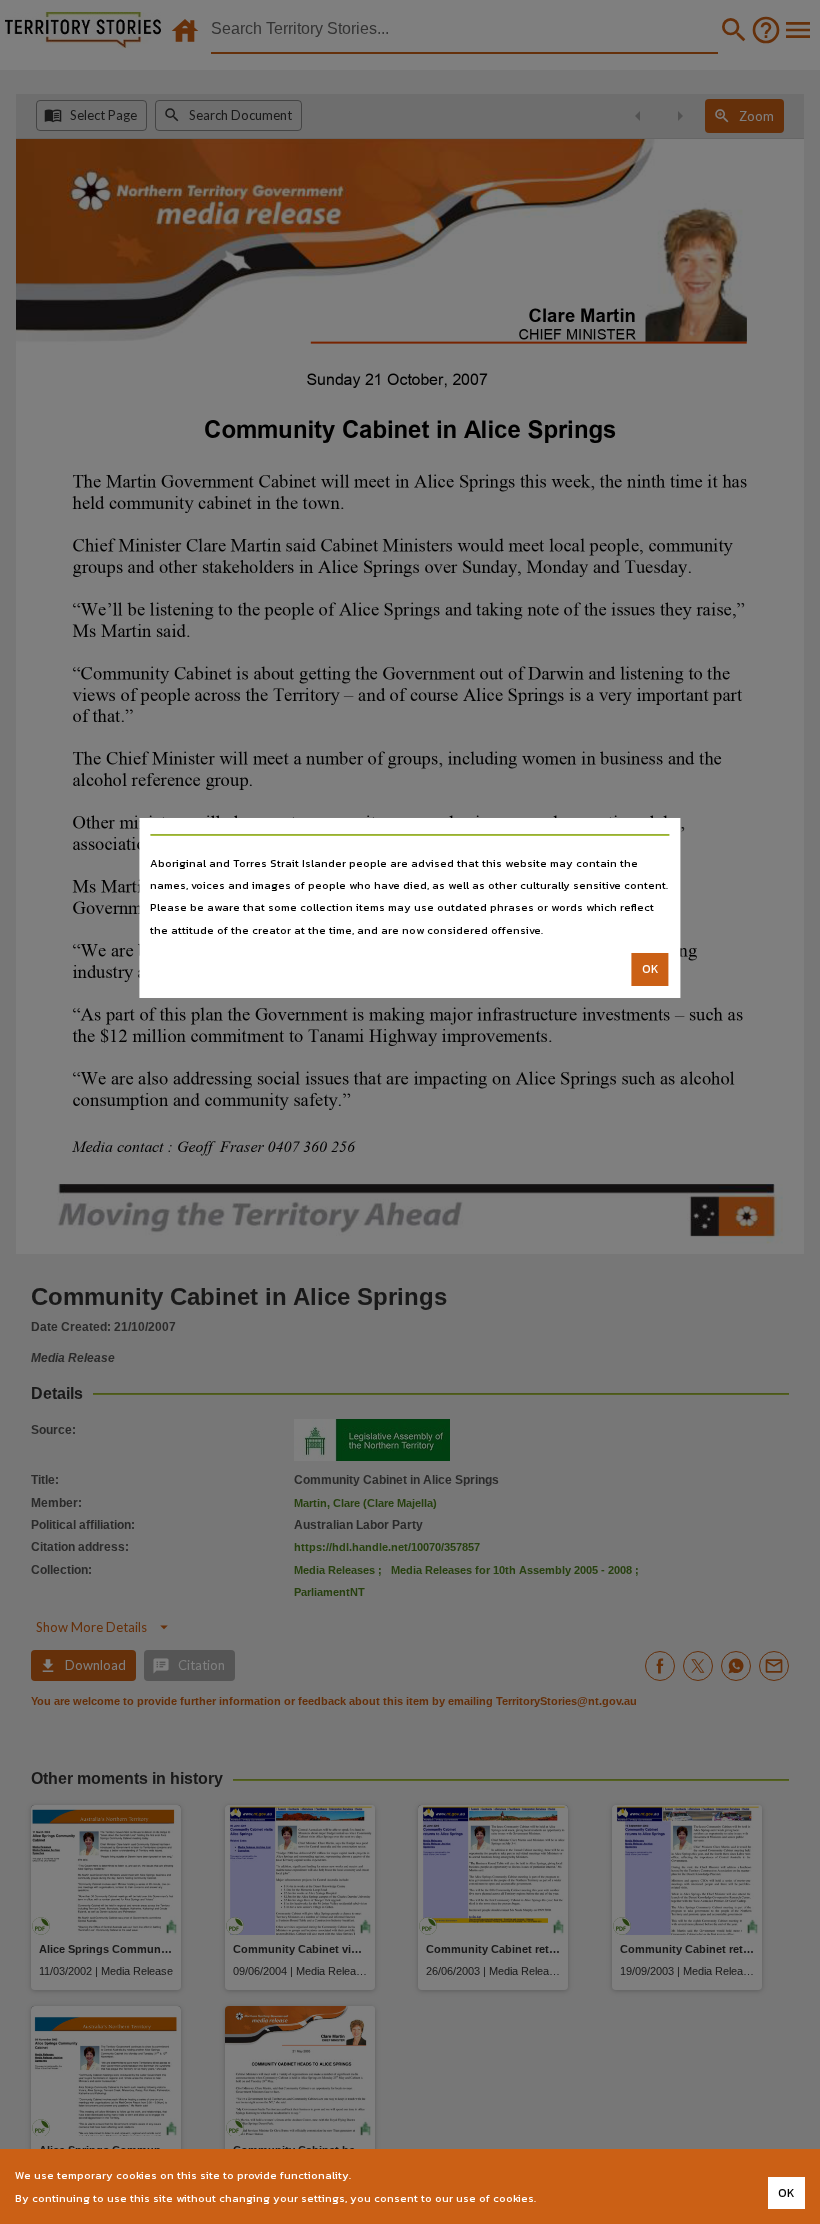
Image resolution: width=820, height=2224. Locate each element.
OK (650, 969)
